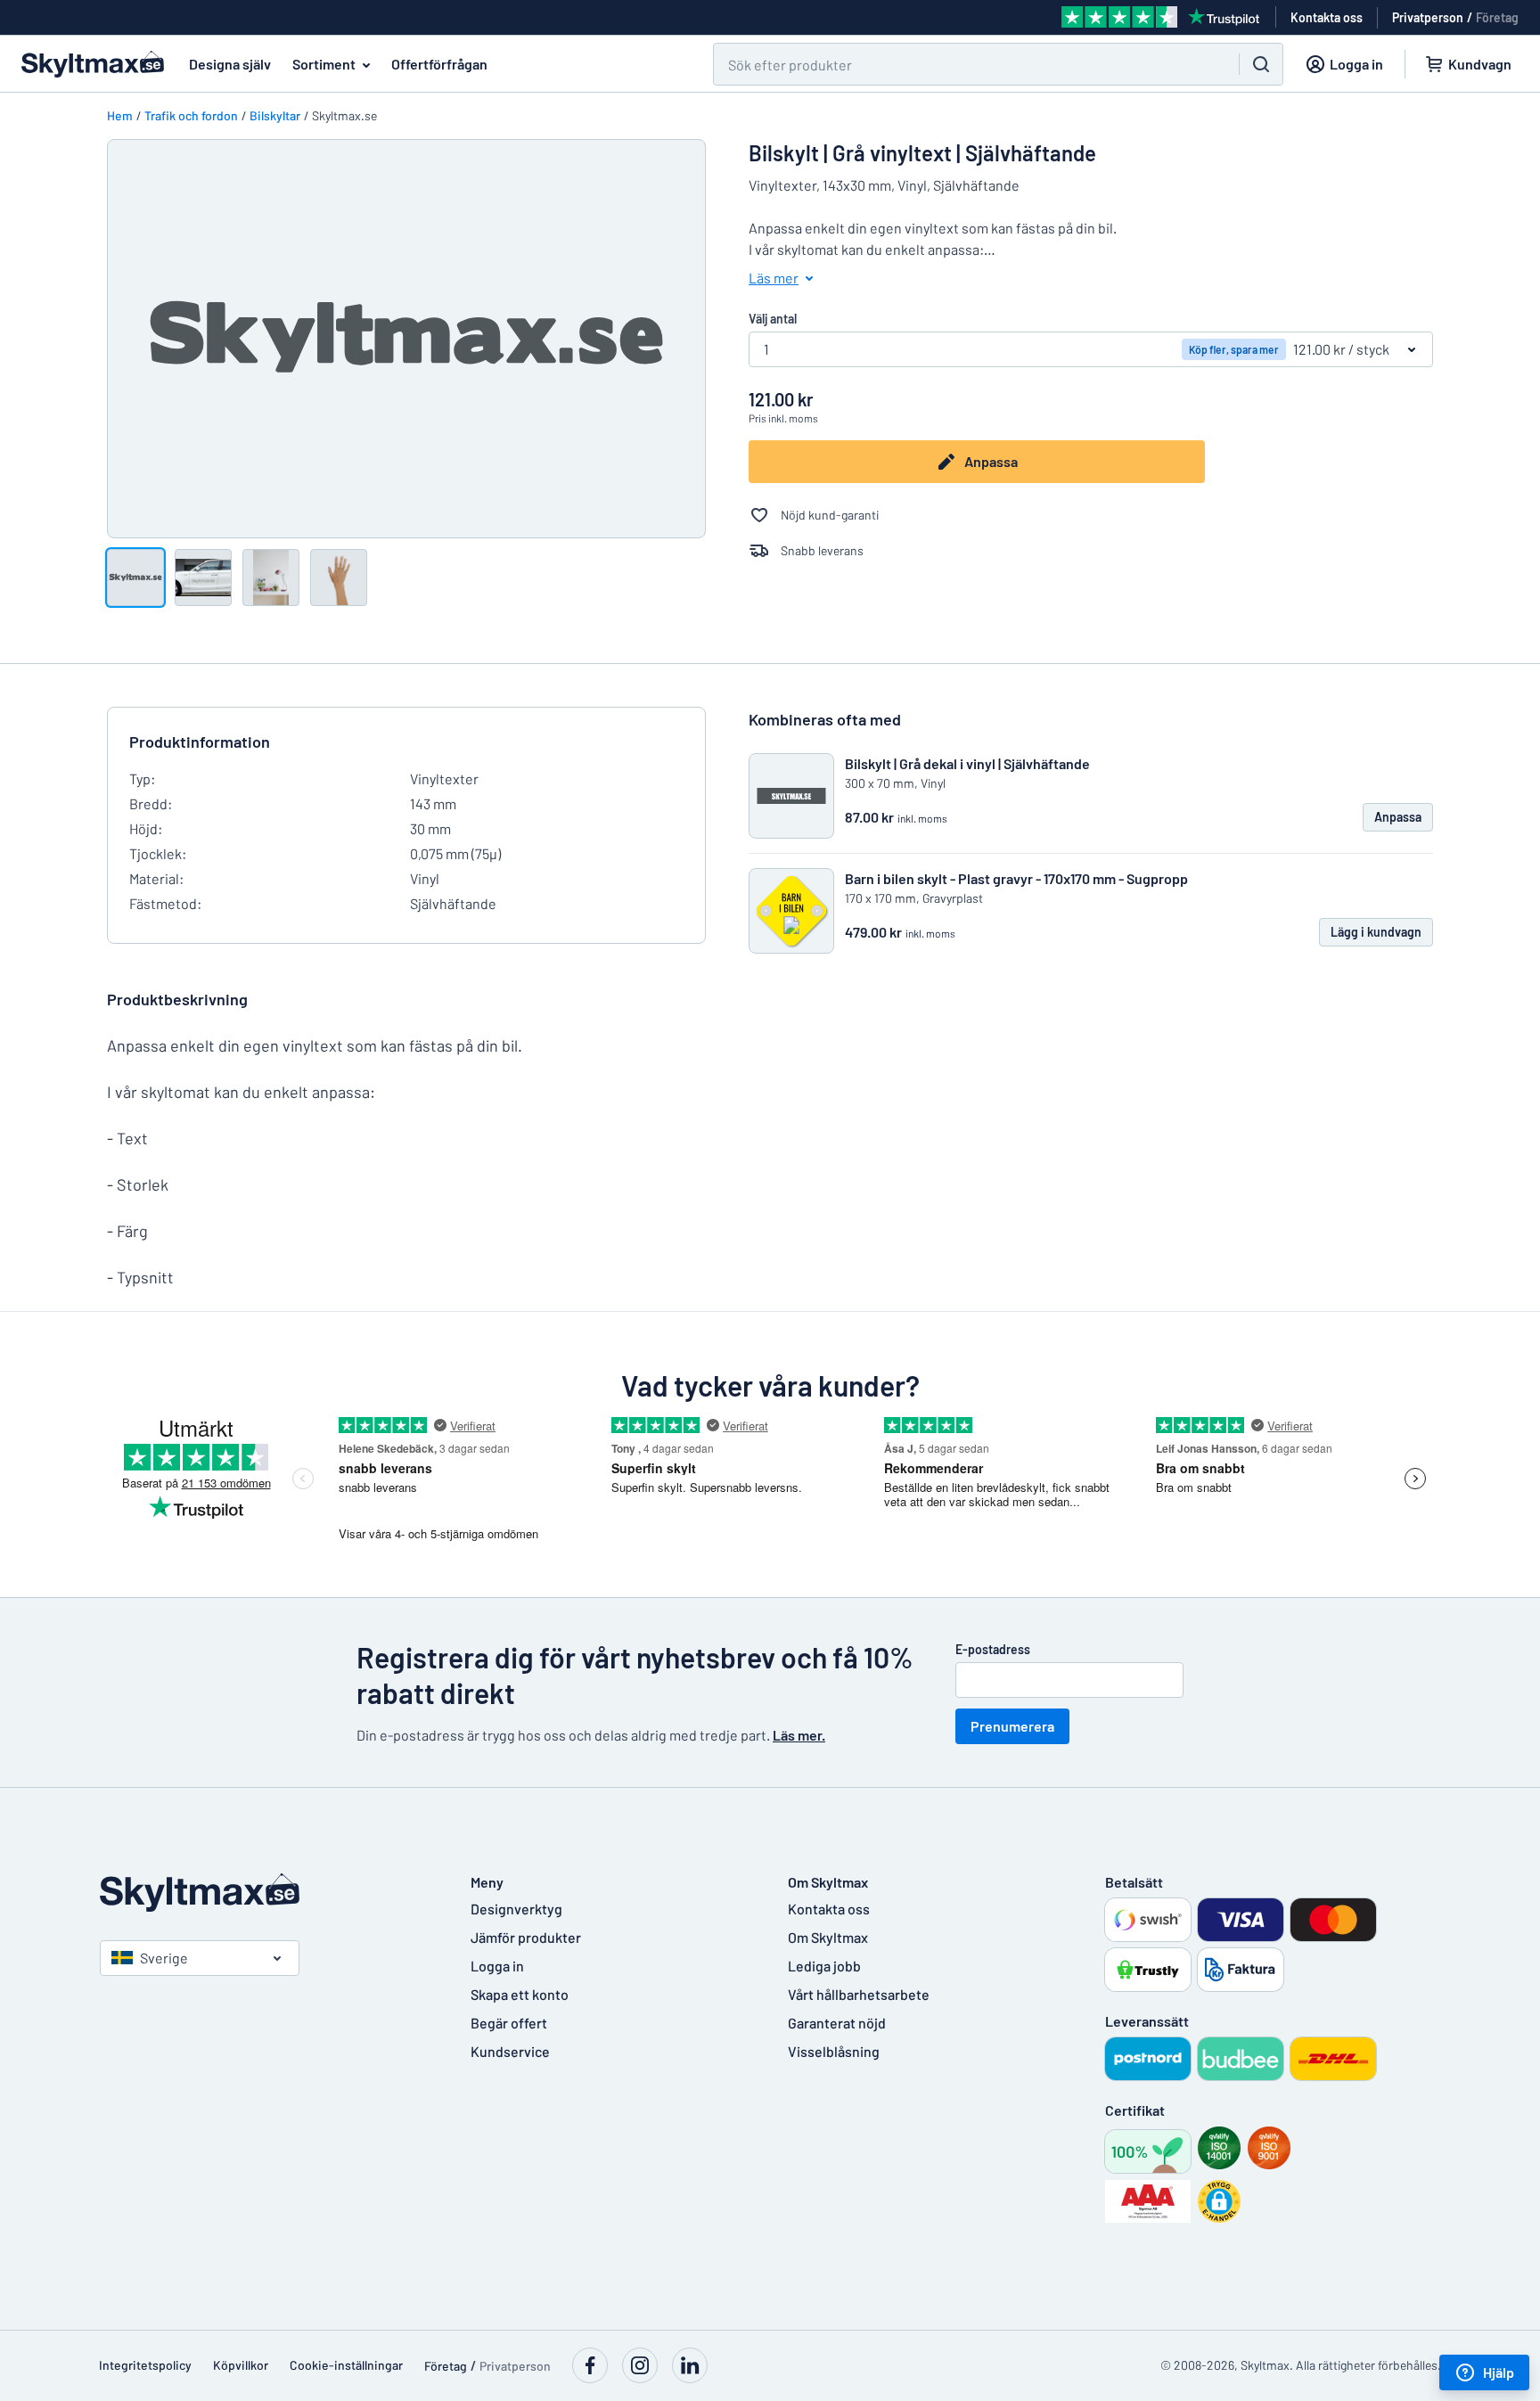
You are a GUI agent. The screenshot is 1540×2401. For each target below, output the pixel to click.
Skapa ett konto (520, 1994)
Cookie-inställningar (346, 2365)
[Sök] (1261, 64)
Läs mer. (799, 1735)
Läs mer (774, 278)
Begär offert (509, 2023)
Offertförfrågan (439, 64)
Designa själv (230, 64)
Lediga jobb (824, 1966)
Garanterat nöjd (837, 2023)
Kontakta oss (829, 1909)
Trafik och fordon (191, 115)
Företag (1497, 17)
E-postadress (993, 1649)
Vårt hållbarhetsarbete (859, 1994)
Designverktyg (516, 1909)
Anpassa (991, 461)
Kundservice (510, 2051)
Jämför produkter (526, 1937)
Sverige (164, 1958)
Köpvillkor (241, 2365)
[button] (1219, 2201)
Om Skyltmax (828, 1937)
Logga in (497, 1966)
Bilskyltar (275, 115)
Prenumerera (1012, 1726)
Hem (120, 115)
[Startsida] (267, 1893)
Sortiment (324, 64)
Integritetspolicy (145, 2365)
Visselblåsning (834, 2051)
